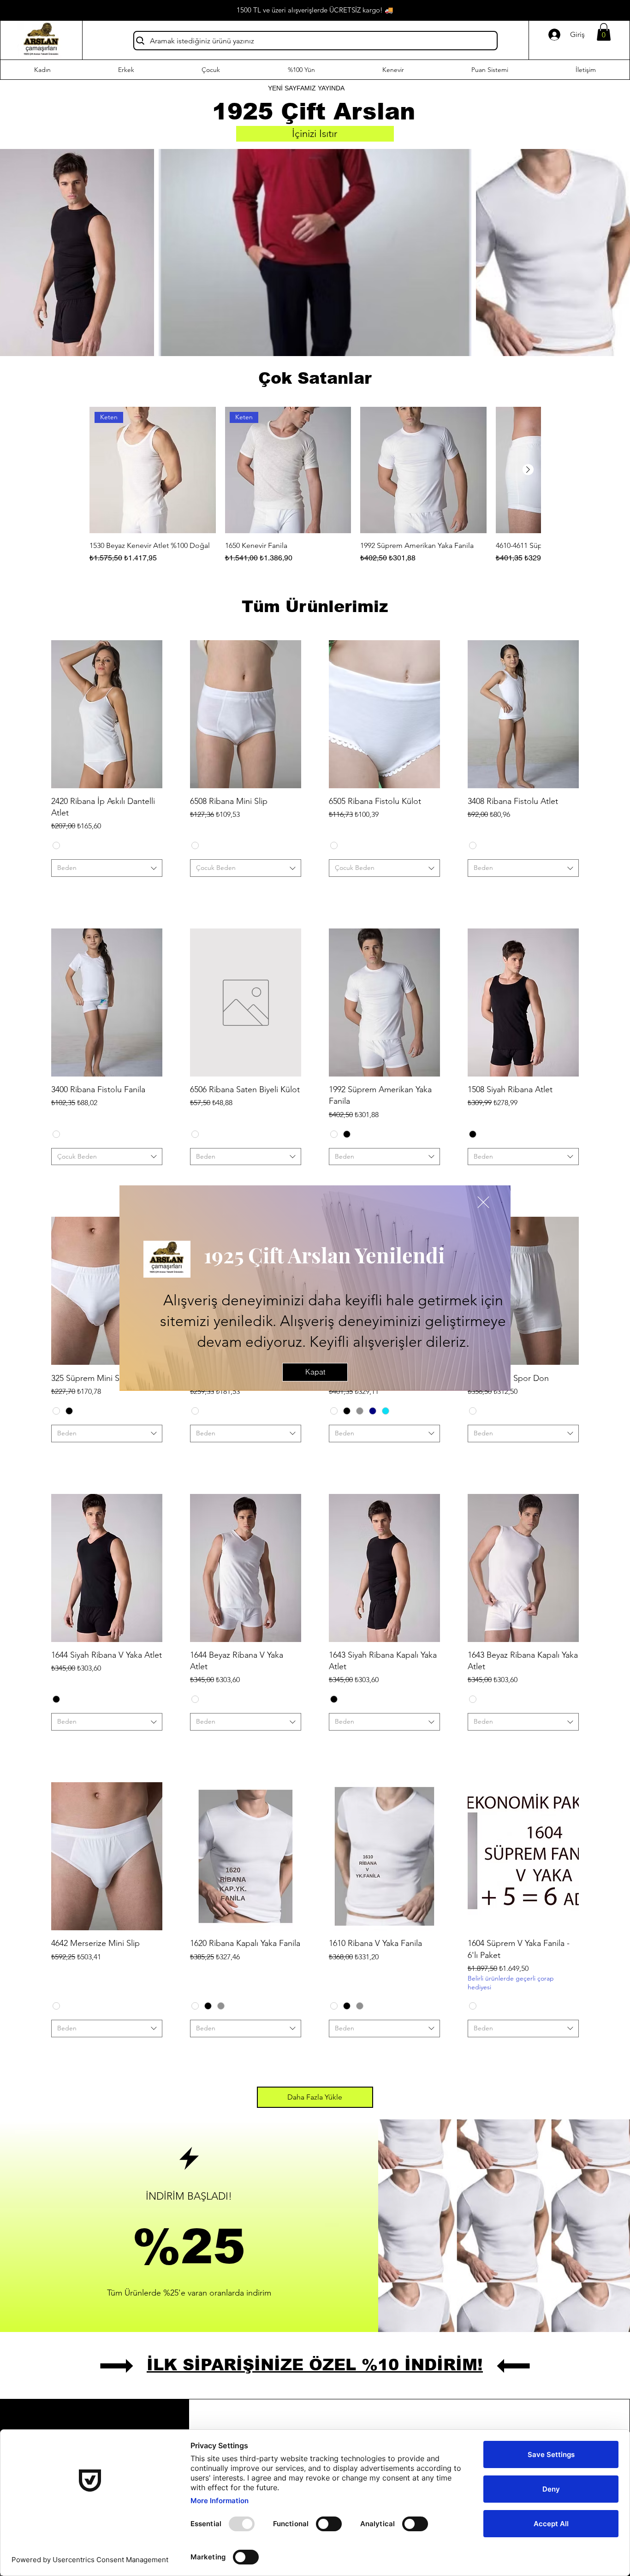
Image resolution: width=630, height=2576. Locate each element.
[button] (483, 1202)
